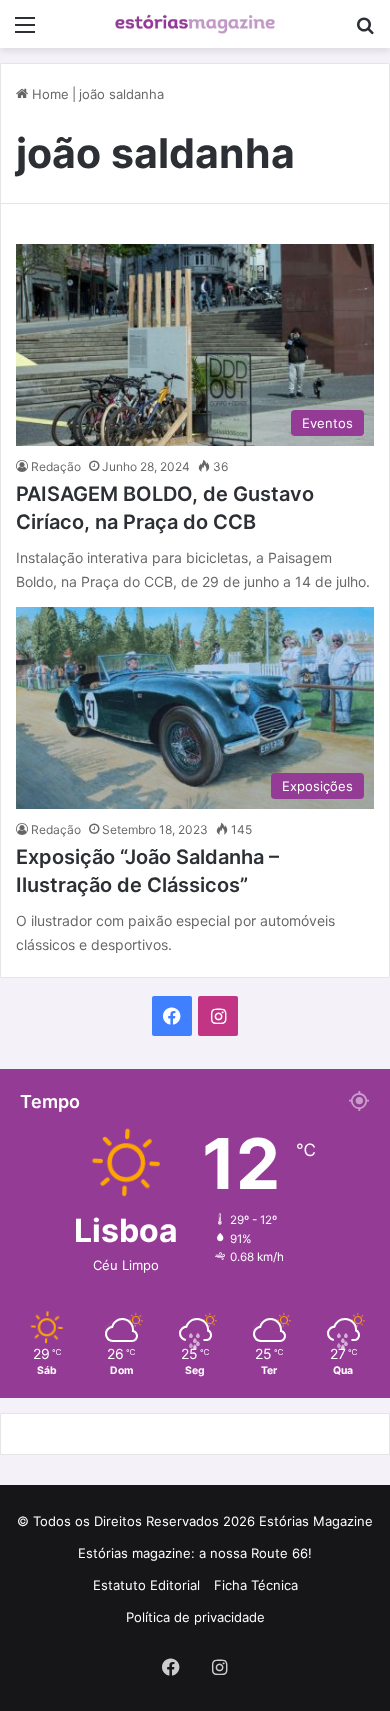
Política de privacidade (195, 1617)
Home (48, 94)
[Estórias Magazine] (195, 24)
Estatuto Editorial (146, 1585)
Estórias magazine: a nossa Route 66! (195, 1553)
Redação (56, 466)
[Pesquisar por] (365, 31)
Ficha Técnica (256, 1585)
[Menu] (25, 31)
